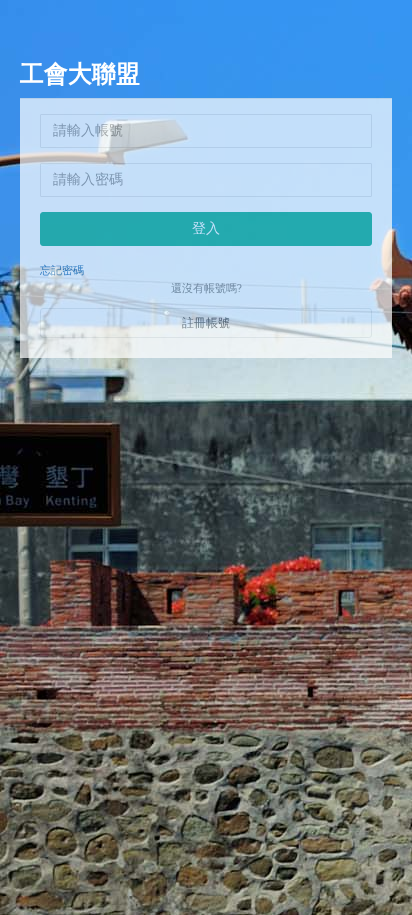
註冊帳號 (206, 323)
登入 (206, 228)
